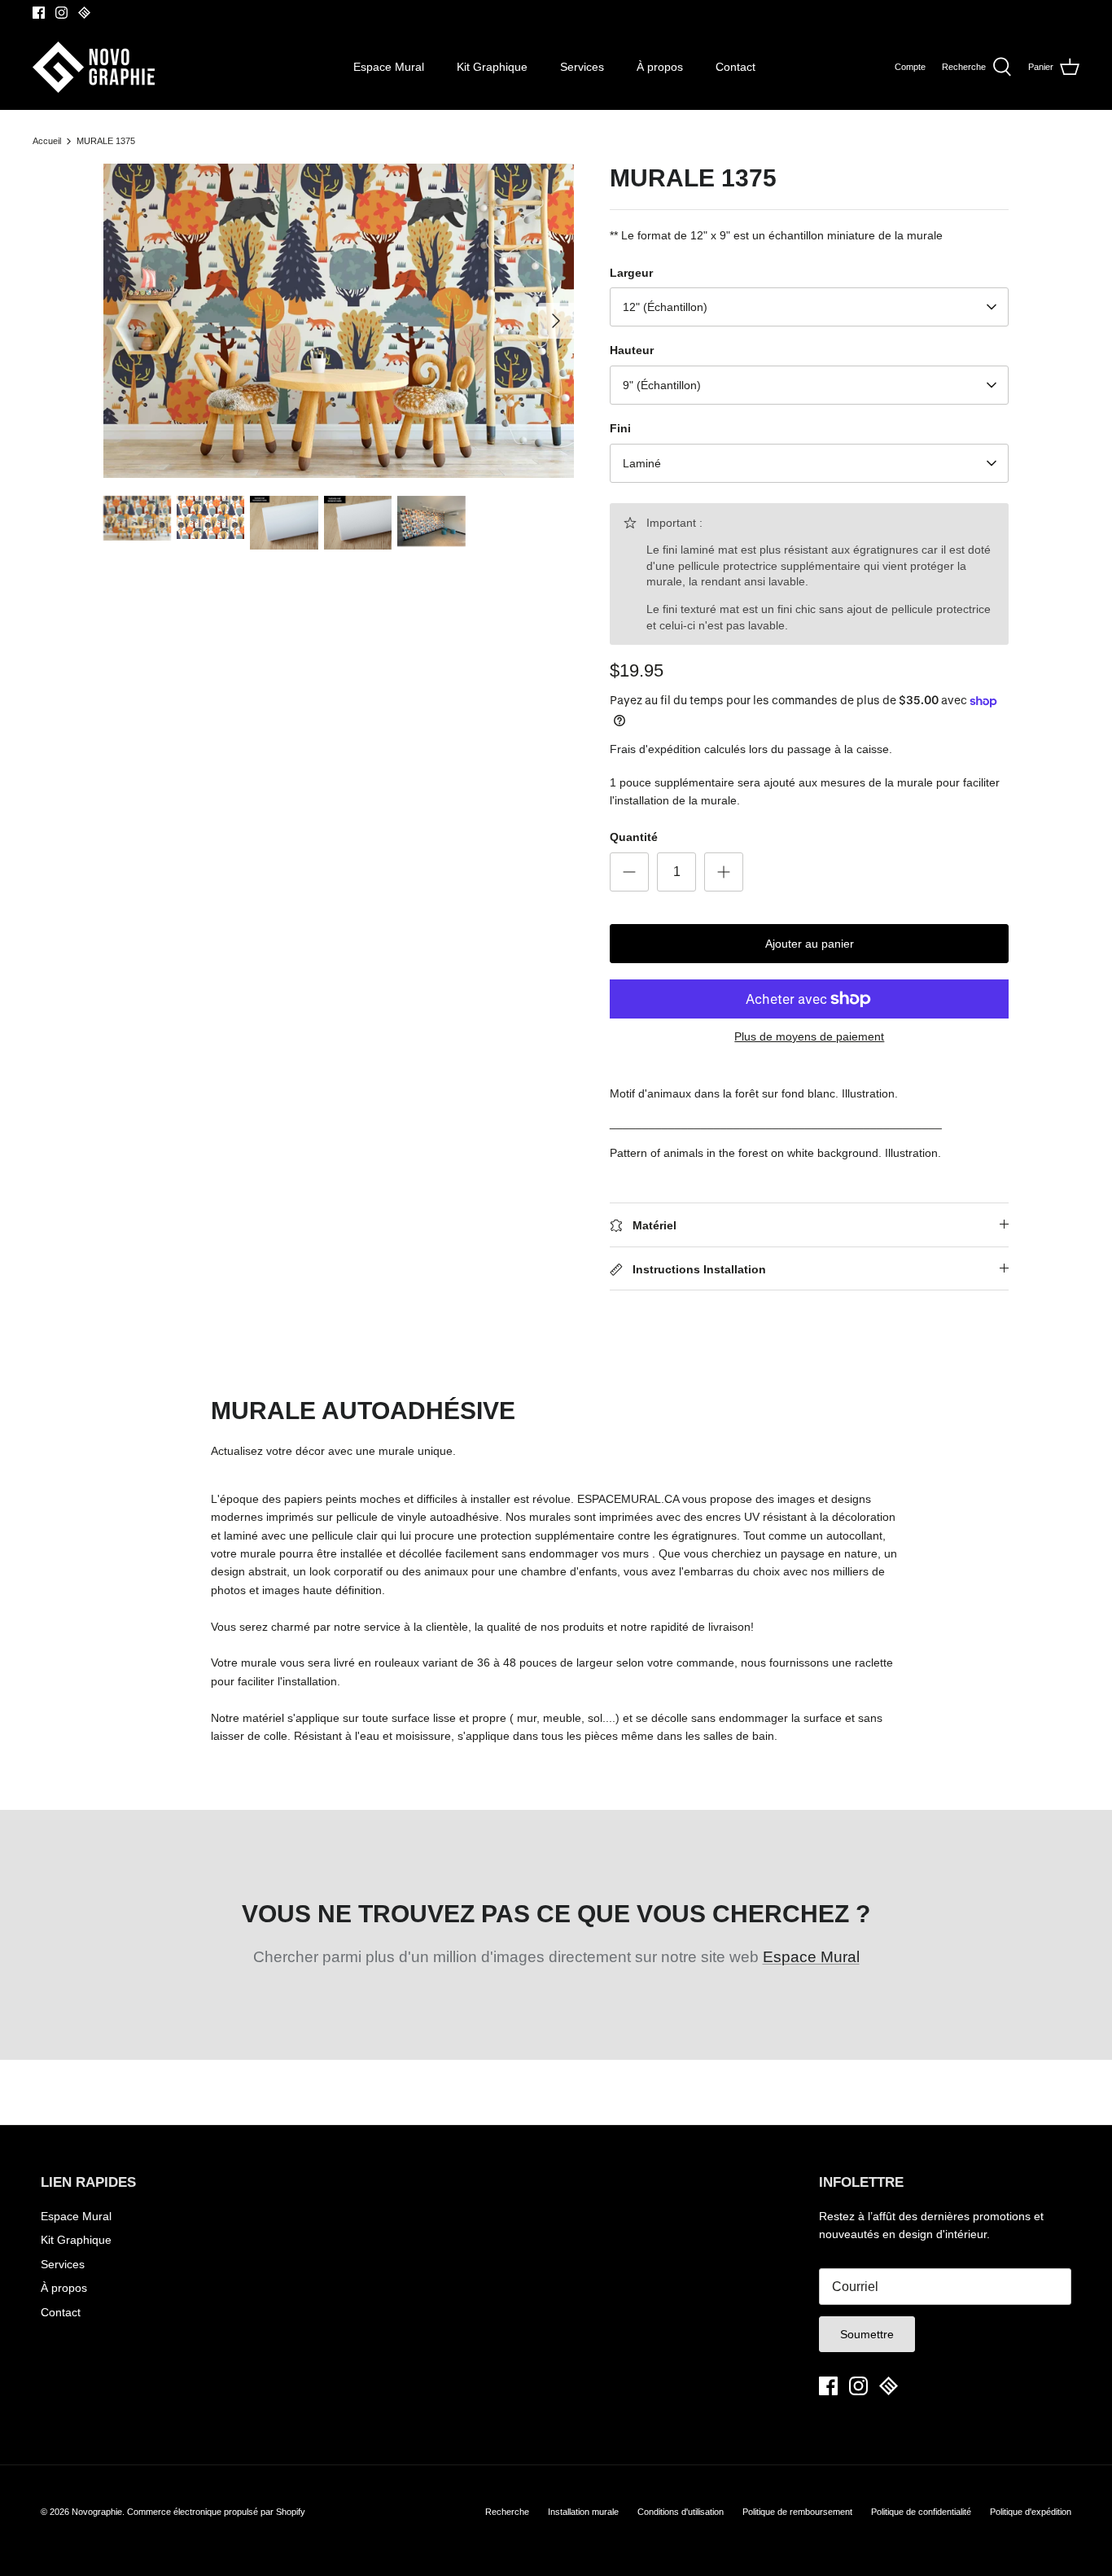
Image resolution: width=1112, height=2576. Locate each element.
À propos (660, 67)
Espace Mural (389, 67)
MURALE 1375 (106, 141)
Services (582, 67)
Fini (620, 428)
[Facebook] (39, 13)
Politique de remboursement (797, 2512)
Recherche (507, 2512)
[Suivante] (556, 321)
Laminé (642, 463)
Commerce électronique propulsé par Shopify (216, 2512)
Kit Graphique (492, 67)
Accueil (47, 141)
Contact (735, 67)
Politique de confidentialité (921, 2512)
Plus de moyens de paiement (809, 1036)
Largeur (631, 273)
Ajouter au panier (810, 944)
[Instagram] (61, 13)
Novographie (97, 2512)
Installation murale (583, 2512)
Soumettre (867, 2334)
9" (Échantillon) (662, 385)
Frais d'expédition (655, 749)
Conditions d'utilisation (681, 2512)
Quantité (634, 837)
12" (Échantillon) (665, 307)
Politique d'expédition (1031, 2512)
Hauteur (632, 350)
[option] (339, 320)
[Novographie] (94, 67)
